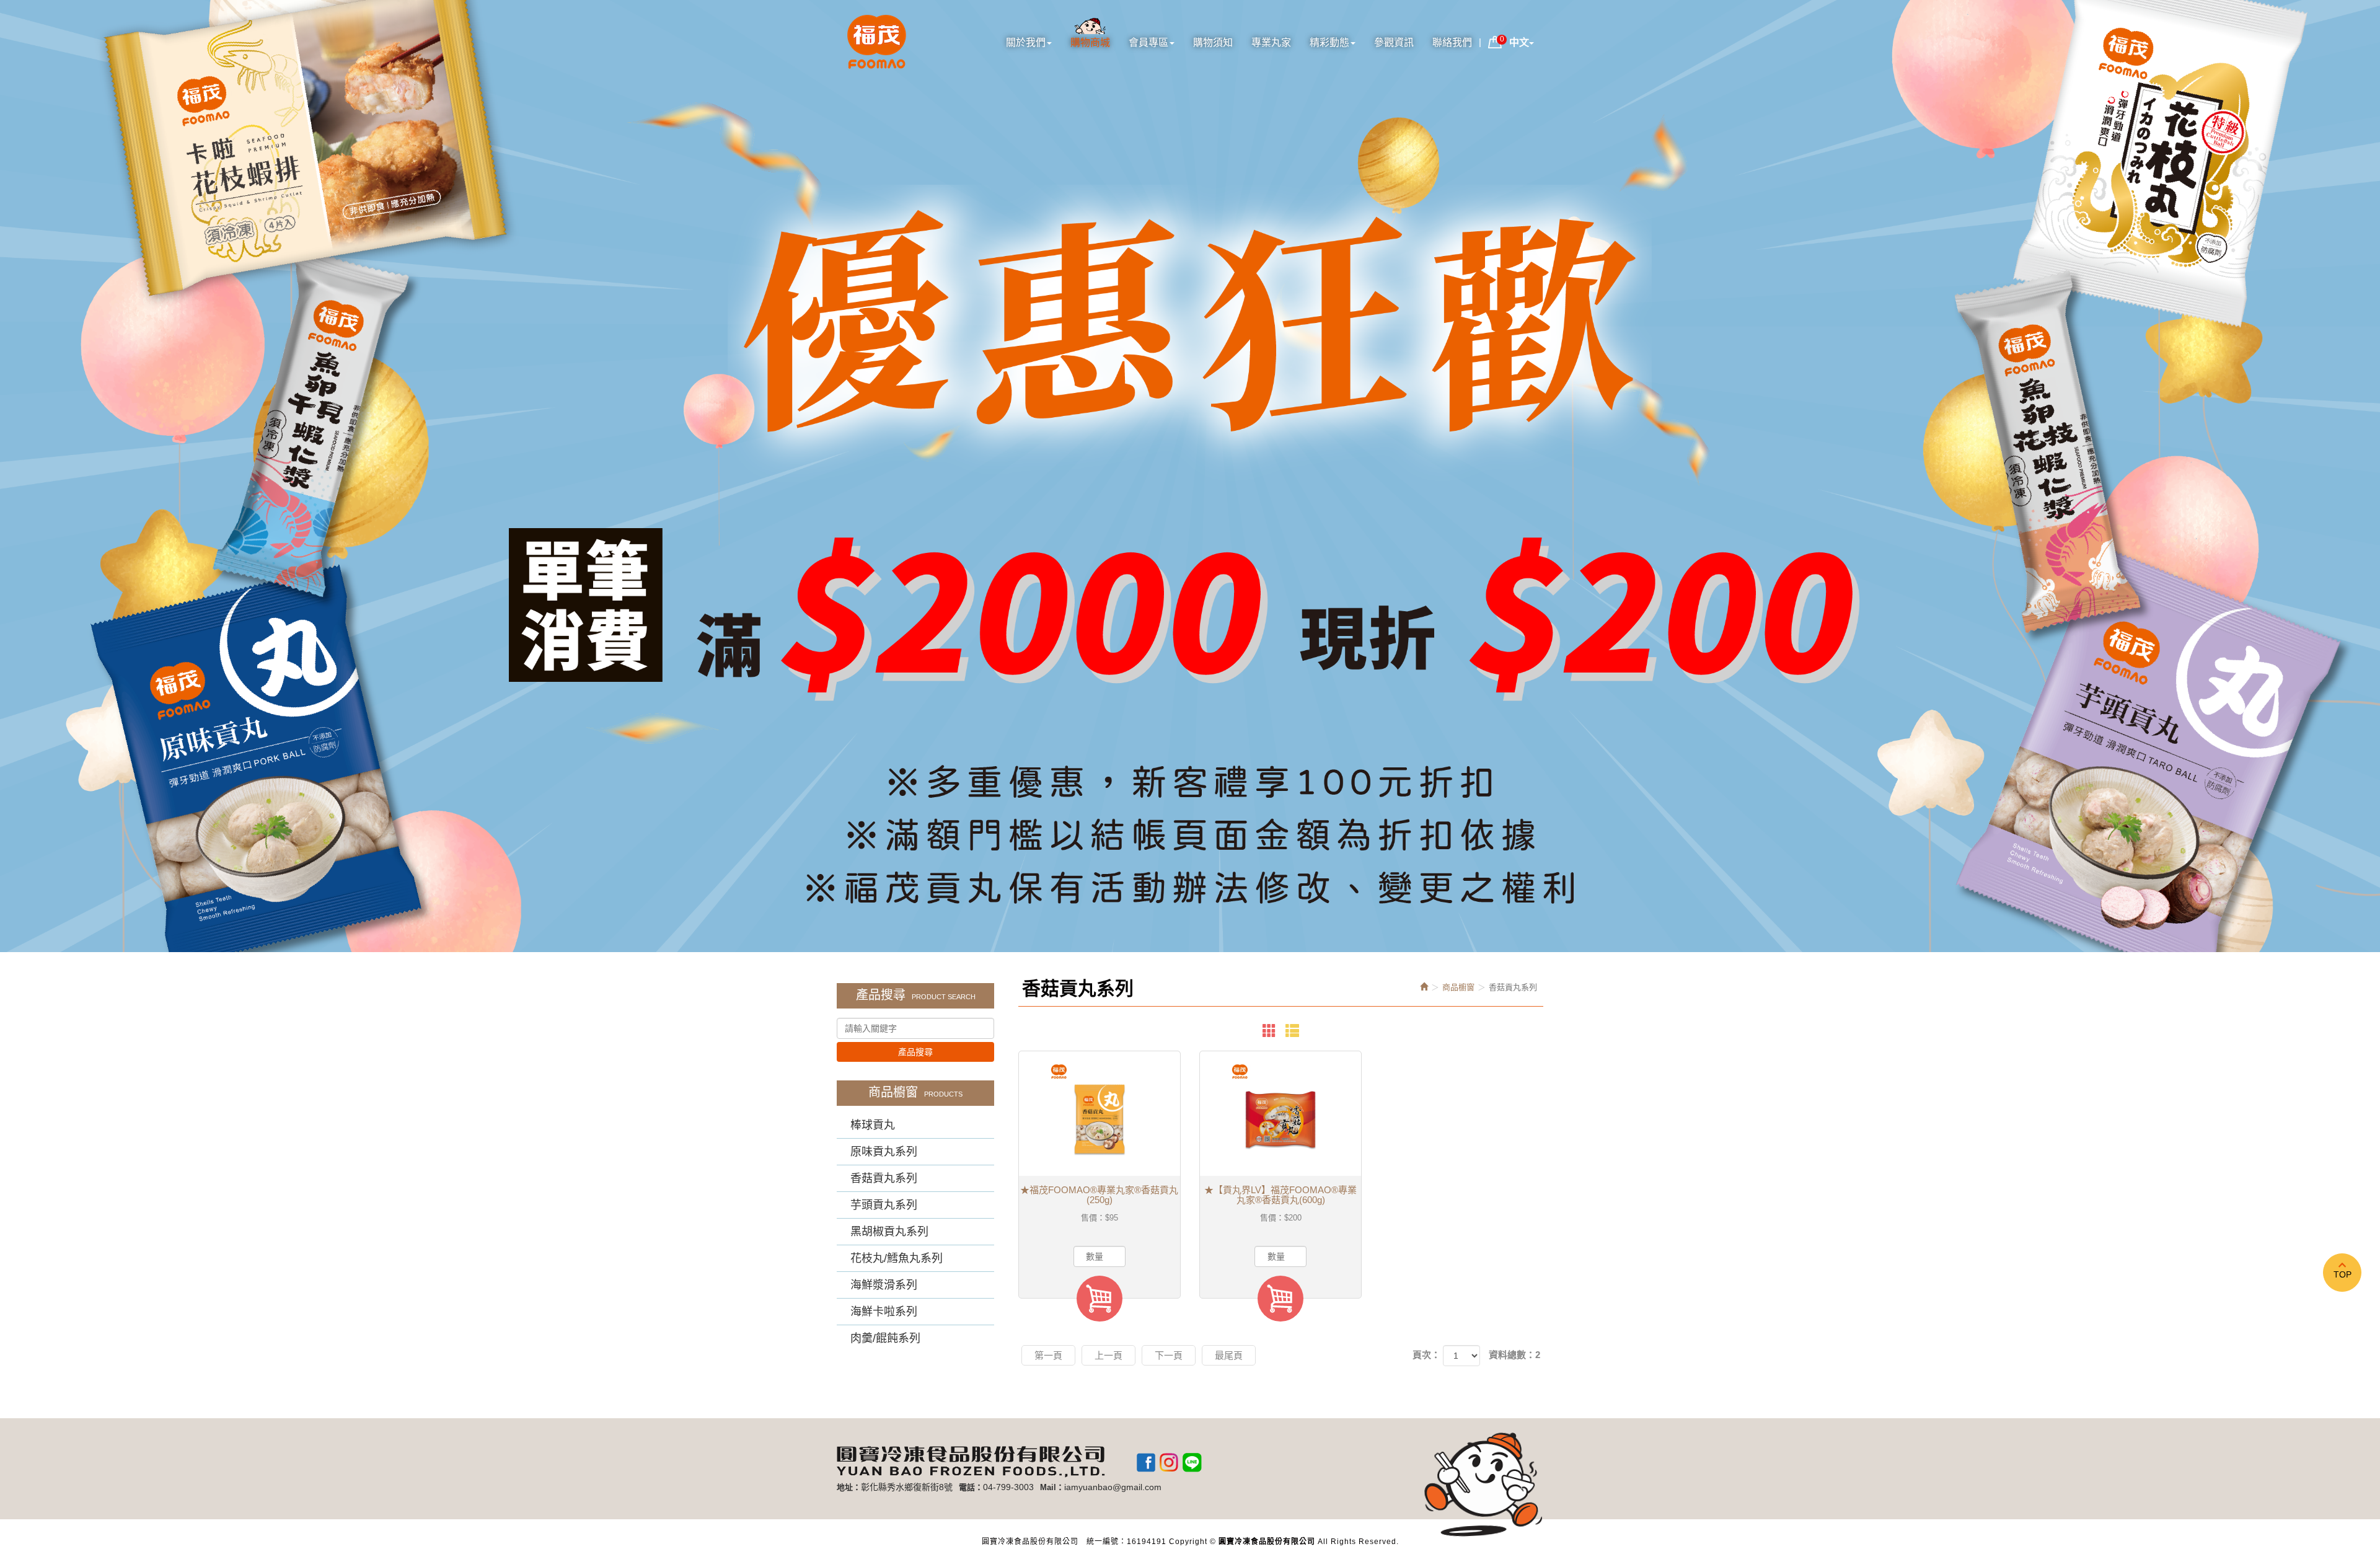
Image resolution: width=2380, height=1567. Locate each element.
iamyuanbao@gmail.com (1113, 1487)
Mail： (1052, 1487)
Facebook (1146, 1462)
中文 (1519, 42)
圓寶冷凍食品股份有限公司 (877, 43)
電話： (971, 1487)
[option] (1190, 476)
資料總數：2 (1514, 1355)
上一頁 (1108, 1355)
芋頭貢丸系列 (884, 1205)
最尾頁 (1229, 1355)
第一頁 (1048, 1355)
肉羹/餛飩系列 (885, 1338)
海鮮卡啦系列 (884, 1312)
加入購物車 (1100, 1299)
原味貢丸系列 (884, 1152)
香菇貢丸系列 (884, 1178)
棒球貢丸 (873, 1125)
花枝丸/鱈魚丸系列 (897, 1258)
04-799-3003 (1008, 1487)
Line (1192, 1462)
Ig (1169, 1462)
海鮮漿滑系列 (884, 1285)
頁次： (1426, 1355)
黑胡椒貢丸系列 (889, 1232)
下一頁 (1169, 1355)
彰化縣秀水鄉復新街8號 (907, 1487)
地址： (849, 1487)
